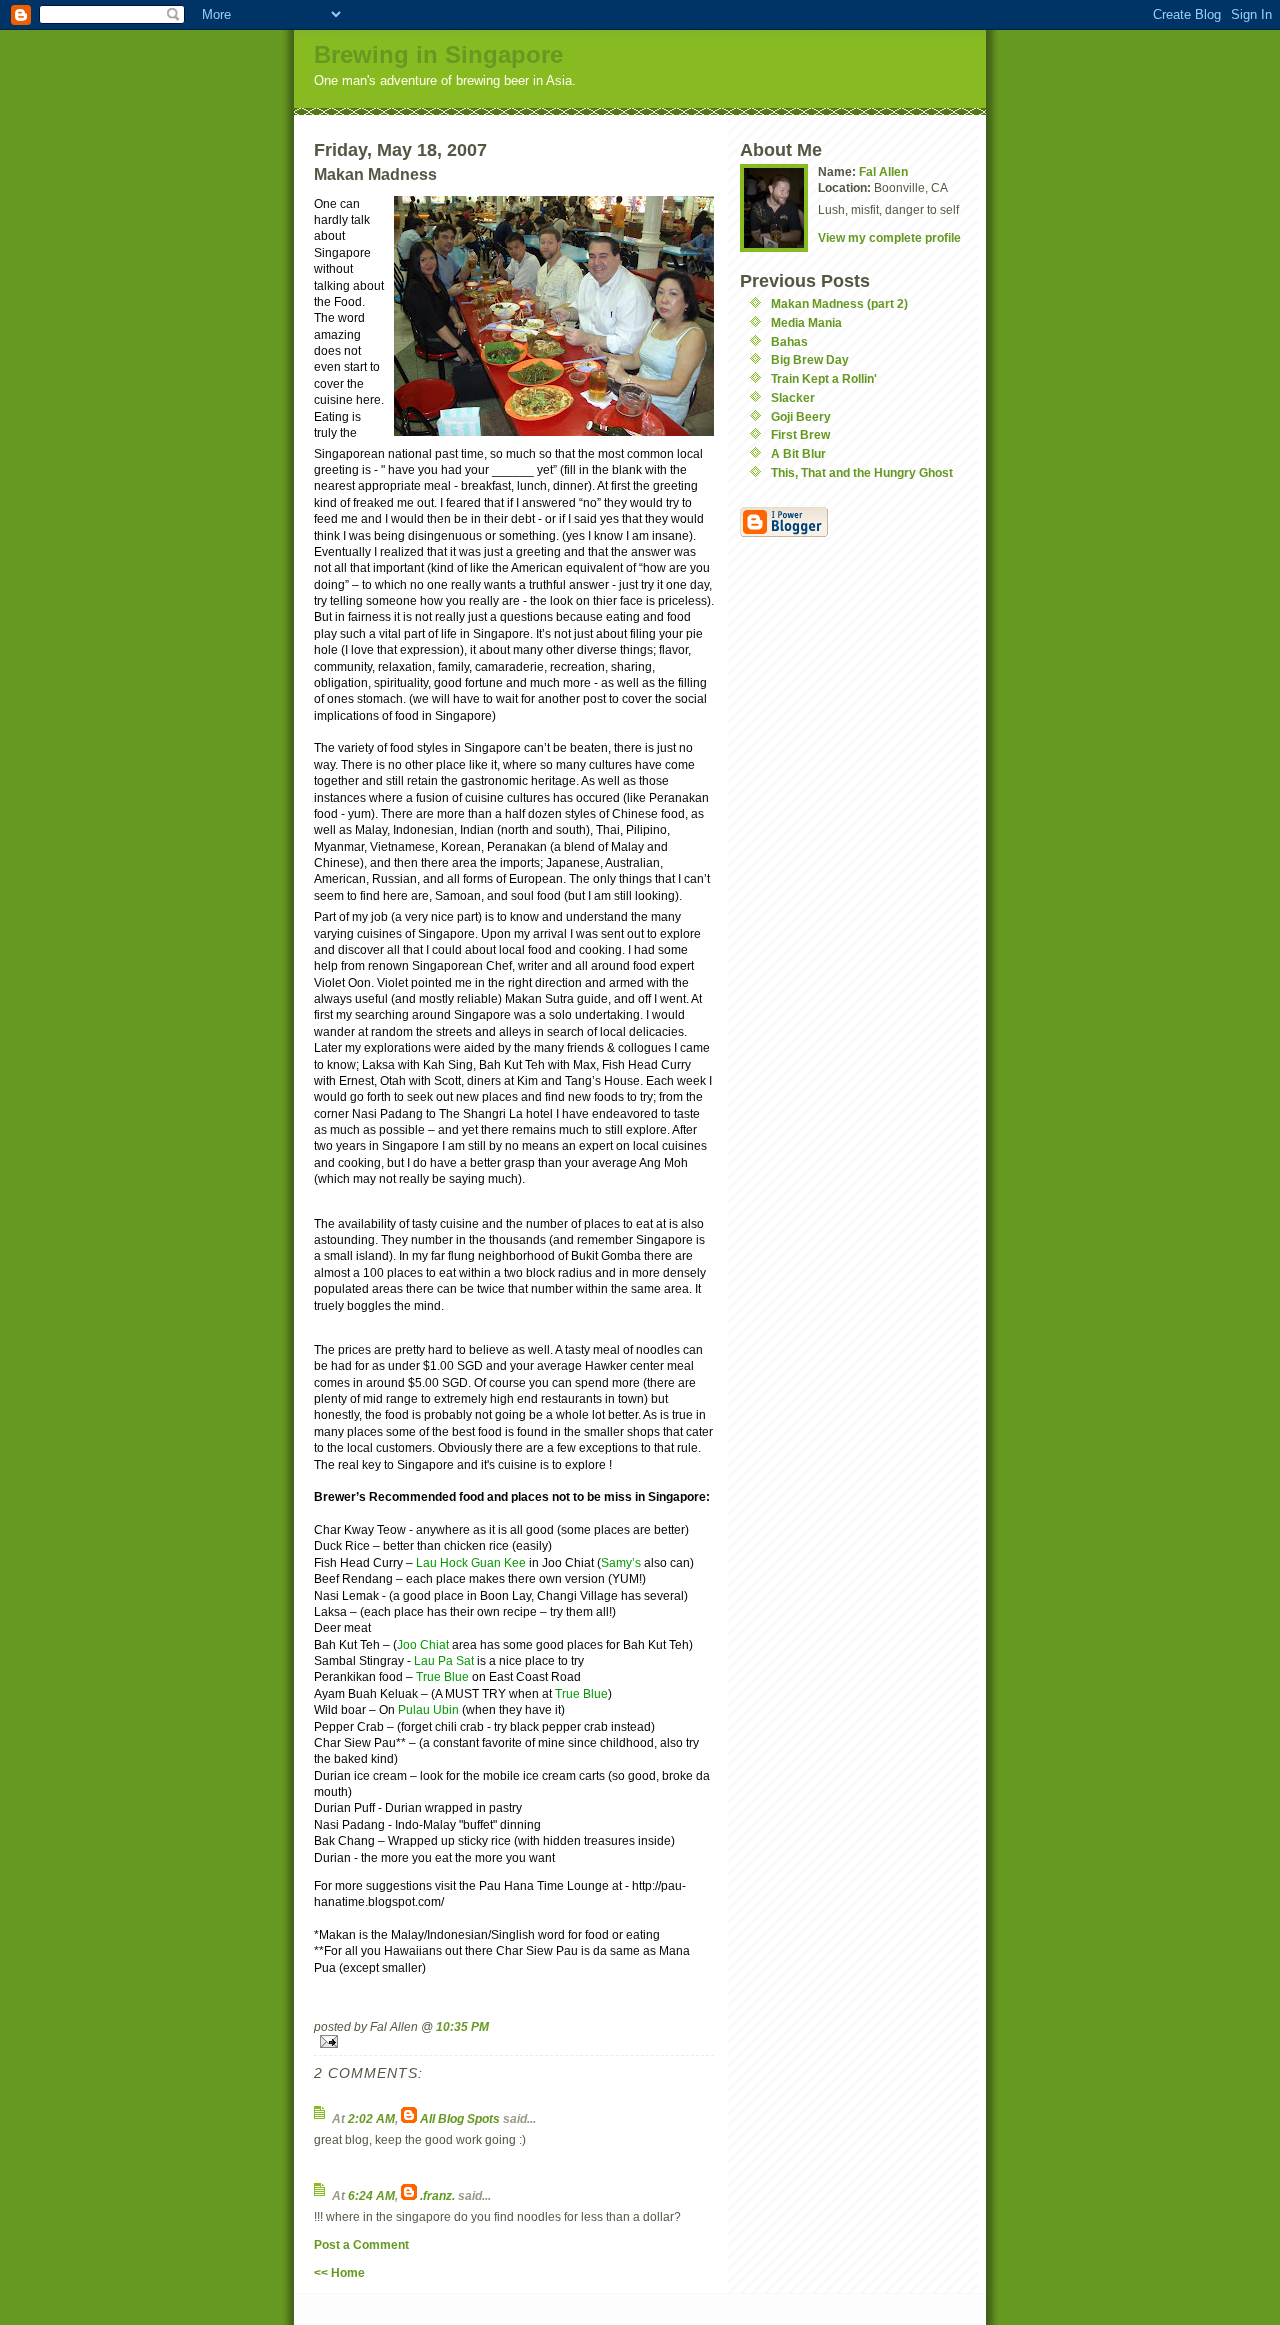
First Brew (800, 434)
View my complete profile (889, 237)
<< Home (339, 2272)
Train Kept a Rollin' (824, 378)
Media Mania (806, 322)
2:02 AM (371, 2118)
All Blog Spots (460, 2118)
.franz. (437, 2195)
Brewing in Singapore (438, 54)
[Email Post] (514, 2041)
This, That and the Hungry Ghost (862, 472)
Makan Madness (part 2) (839, 303)
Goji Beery (801, 416)
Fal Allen (883, 171)
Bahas (789, 341)
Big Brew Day (810, 359)
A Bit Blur (798, 453)
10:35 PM (462, 2026)
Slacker (793, 397)
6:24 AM (371, 2195)
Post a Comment (361, 2244)
